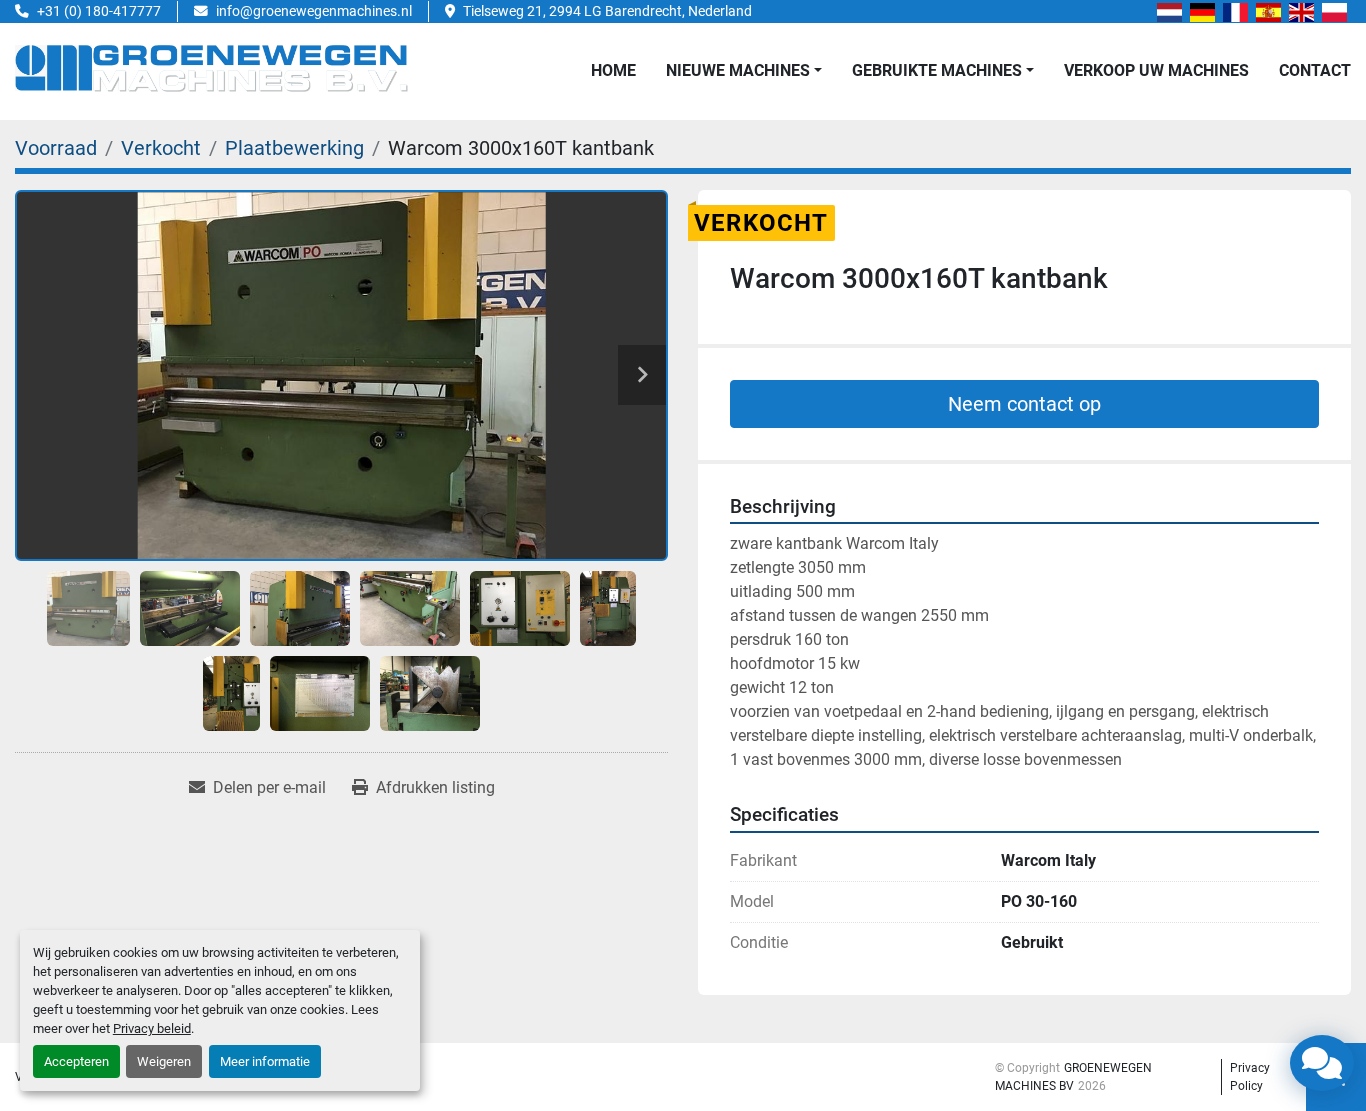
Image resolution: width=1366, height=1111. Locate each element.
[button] (744, 71)
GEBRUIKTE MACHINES (937, 70)
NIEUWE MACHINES (738, 70)
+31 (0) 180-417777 (99, 11)
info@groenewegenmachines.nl (314, 11)
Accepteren (76, 1061)
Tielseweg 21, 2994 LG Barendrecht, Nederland (607, 11)
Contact (1315, 70)
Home (613, 70)
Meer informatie (265, 1061)
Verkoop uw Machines (1156, 70)
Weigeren (164, 1061)
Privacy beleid (152, 1028)
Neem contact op (1024, 404)
